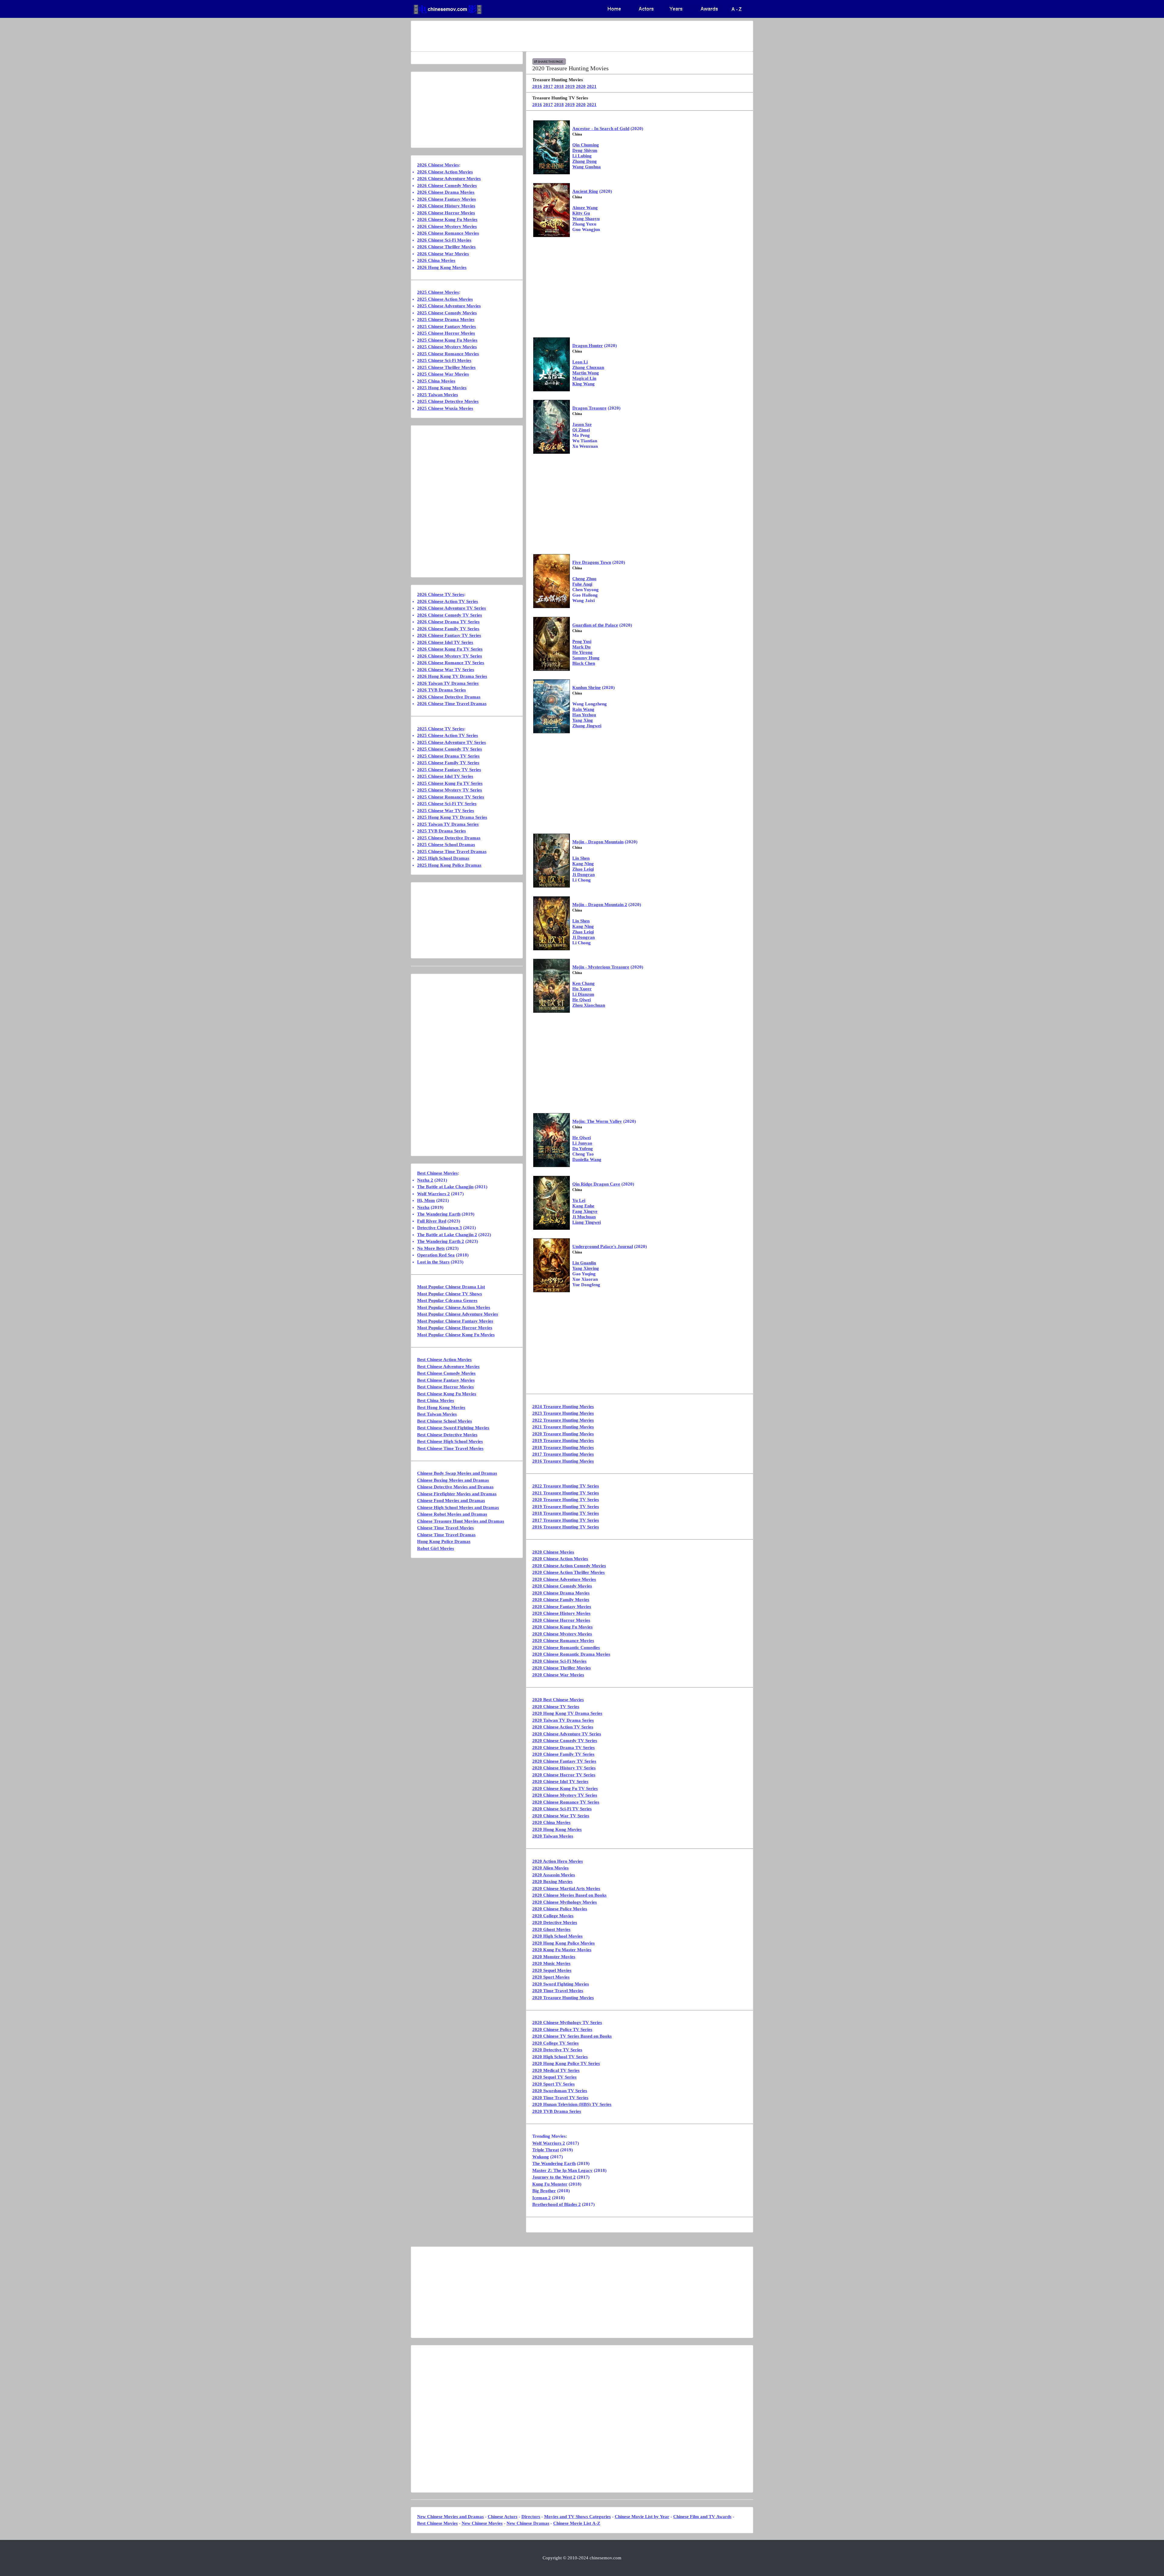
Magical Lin (584, 378)
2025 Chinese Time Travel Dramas (452, 851)
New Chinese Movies (482, 2523)
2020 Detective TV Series (557, 2050)
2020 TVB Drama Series (557, 2111)
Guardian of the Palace (595, 625)
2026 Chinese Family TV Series (448, 629)
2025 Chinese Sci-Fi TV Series (447, 804)
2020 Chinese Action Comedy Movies (569, 1566)
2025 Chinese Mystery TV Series (450, 790)
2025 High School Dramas (443, 858)
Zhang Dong (585, 161)
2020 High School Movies (557, 1936)
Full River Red (432, 1221)
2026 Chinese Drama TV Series (448, 622)
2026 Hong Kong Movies (442, 267)
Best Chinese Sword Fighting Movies (453, 1428)
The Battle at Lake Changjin (445, 1187)
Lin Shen (581, 858)
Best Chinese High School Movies (450, 1441)
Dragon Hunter (588, 346)
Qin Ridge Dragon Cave (596, 1184)
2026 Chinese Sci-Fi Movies (444, 240)
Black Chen (584, 663)
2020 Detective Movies (555, 1922)
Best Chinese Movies (437, 1173)
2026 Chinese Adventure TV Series (452, 608)
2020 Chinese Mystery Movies (562, 1634)
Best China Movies (436, 1400)
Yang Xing (583, 720)
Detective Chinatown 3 (440, 1228)
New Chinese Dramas (528, 2523)
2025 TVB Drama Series (442, 831)
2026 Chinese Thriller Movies (446, 247)
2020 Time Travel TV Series (560, 2098)
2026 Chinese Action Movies (445, 172)
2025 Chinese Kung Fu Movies (447, 340)
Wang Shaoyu (586, 219)
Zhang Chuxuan (588, 367)
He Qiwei (582, 1000)
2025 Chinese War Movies (443, 374)
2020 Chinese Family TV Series (563, 1754)
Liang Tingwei (587, 1222)
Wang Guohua (587, 167)
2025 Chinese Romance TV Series (451, 797)
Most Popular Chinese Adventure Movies (458, 1314)
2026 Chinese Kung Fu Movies (447, 219)
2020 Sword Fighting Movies (561, 1984)
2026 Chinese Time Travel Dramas (452, 704)
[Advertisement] (558, 36)
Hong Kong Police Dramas (444, 1541)
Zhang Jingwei (587, 726)
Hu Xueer (582, 989)
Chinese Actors (503, 2517)
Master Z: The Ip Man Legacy (562, 2170)
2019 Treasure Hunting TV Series (566, 1507)
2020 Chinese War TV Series (561, 1816)
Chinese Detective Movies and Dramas (455, 1487)
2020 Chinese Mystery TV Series (565, 1795)
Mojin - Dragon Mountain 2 (600, 905)
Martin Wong (586, 373)
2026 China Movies (436, 260)
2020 (581, 86)
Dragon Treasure (589, 408)
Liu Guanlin (584, 1263)
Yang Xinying (586, 1268)
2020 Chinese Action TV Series (563, 1727)
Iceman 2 (542, 2198)
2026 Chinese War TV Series (446, 670)
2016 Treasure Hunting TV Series (566, 1527)
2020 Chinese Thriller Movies (562, 1668)
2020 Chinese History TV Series (564, 1768)
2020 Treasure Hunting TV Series (566, 1500)
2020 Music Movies (551, 1963)
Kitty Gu (581, 213)
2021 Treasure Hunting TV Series (566, 1493)
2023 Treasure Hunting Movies (563, 1413)
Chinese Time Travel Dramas (446, 1535)
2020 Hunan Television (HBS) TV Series (572, 2104)
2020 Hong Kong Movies (557, 1829)
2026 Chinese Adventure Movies (449, 179)
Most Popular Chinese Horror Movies (455, 1328)
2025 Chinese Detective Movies (448, 401)
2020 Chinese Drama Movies (561, 1593)
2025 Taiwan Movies (438, 395)
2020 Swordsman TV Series (560, 2091)
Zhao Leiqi (583, 869)
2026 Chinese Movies (438, 165)
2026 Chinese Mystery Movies (447, 226)
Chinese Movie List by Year (642, 2517)
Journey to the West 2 (554, 2177)
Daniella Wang (587, 1159)
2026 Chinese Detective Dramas (449, 697)
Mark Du (581, 647)
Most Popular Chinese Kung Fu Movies (456, 1335)
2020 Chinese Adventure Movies (564, 1579)
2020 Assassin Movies (554, 1875)
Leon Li (580, 362)
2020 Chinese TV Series (556, 1707)
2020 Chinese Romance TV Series (566, 1802)
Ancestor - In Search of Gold (601, 129)
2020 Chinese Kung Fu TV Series (565, 1788)
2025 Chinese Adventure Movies (449, 306)
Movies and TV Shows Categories (577, 2517)
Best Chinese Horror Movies (445, 1387)
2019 (570, 86)
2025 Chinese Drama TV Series (448, 756)
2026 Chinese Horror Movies (446, 213)
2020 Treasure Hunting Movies (563, 1434)
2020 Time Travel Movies (558, 1991)
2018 (559, 86)
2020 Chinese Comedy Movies (562, 1586)
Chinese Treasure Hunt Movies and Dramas (461, 1521)
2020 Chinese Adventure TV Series (567, 1734)
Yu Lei (579, 1200)
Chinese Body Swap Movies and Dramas (457, 1473)
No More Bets (431, 1248)
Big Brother (544, 2191)
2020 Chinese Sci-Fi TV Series (562, 1809)
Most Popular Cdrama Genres (447, 1300)
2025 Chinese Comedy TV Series (450, 749)
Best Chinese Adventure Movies (448, 1367)
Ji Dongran (584, 875)
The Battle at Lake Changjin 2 (447, 1235)
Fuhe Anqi (582, 584)
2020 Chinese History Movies (561, 1613)
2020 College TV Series (555, 2043)
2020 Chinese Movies (553, 1552)
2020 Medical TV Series (556, 2070)
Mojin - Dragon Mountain (598, 842)
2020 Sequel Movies (552, 1970)
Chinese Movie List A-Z (577, 2523)
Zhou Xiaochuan (589, 1005)
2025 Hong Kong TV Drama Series (452, 817)
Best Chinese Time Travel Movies (450, 1448)
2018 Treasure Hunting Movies (563, 1447)
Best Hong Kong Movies (441, 1407)
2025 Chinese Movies (438, 292)
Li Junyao (582, 1143)
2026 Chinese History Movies (446, 206)
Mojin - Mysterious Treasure (601, 967)
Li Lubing (582, 156)
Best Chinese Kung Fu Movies (447, 1394)
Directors (531, 2517)
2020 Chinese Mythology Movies (565, 1902)
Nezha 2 (425, 1180)
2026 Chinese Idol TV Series (445, 642)
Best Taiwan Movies (437, 1414)
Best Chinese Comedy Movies (446, 1373)
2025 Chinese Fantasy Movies (447, 326)
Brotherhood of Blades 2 (557, 2204)
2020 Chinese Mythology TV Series (567, 2022)
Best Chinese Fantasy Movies (446, 1380)
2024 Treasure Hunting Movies (563, 1407)
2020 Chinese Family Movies (561, 1600)
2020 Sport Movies (551, 1977)
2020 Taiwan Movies (553, 1836)
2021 (592, 86)
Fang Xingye (585, 1211)
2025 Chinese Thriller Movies (446, 367)
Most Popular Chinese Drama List (451, 1287)
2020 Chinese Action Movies (560, 1559)
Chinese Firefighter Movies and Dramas (457, 1494)
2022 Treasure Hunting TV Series (566, 1486)
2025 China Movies (436, 381)
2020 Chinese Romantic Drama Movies (571, 1654)
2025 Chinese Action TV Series (448, 735)
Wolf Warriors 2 (549, 2143)
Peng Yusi (582, 641)
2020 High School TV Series (560, 2057)
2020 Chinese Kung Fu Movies (562, 1627)
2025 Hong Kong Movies (442, 388)
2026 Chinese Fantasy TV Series (449, 635)
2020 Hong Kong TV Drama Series (567, 1713)
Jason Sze (582, 424)
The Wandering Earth (554, 2163)
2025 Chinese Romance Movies (448, 354)
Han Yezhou (584, 715)
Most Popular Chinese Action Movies (454, 1307)
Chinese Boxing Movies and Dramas (453, 1480)
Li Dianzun (583, 994)
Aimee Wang (585, 208)
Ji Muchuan (584, 1217)
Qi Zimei (581, 430)
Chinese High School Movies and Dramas (458, 1507)
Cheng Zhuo (584, 579)
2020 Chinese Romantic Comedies (566, 1648)
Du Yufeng (583, 1149)
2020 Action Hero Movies (558, 1861)
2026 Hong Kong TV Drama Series (452, 676)
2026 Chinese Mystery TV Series (450, 656)
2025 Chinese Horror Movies (446, 333)
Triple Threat (546, 2150)
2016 (537, 86)
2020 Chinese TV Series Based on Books (572, 2036)
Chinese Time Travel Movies (445, 1528)
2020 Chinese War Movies (558, 1675)
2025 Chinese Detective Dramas (449, 838)
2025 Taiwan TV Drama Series (448, 824)
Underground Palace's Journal (603, 1246)
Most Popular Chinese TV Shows (450, 1294)
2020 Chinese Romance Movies (563, 1641)
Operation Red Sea (436, 1255)
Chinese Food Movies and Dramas (451, 1500)
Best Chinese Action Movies (444, 1360)
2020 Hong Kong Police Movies (564, 1943)
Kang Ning (583, 864)
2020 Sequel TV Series (554, 2077)
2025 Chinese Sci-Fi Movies (444, 360)
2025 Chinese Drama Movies (446, 319)
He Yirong (582, 652)
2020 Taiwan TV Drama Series (563, 1720)
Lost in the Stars (433, 1262)
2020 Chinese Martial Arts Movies (566, 1889)
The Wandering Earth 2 (441, 1241)
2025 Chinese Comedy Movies (447, 313)
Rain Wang (583, 709)
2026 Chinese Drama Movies (446, 192)
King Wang (584, 384)
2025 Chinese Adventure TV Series (452, 742)
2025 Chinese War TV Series (446, 811)
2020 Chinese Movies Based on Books (569, 1895)
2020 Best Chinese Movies (558, 1700)
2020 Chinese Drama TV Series (564, 1748)
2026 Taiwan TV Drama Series (448, 683)
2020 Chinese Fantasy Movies (562, 1607)
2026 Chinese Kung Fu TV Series (450, 649)
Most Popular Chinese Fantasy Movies (455, 1321)
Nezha (423, 1207)
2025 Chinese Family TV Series (448, 763)
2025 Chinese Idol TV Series (445, 776)
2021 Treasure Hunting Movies (563, 1427)
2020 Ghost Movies (551, 1929)
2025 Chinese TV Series (441, 729)
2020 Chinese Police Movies (560, 1909)
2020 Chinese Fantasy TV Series (564, 1761)
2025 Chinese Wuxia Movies (445, 408)
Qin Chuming (586, 145)
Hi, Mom (426, 1200)
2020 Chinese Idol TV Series (560, 1781)
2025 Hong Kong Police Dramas (449, 865)
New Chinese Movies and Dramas (450, 2517)
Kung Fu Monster (550, 2184)
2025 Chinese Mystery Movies (447, 347)
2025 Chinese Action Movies (445, 299)
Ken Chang (584, 983)
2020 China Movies (551, 1822)
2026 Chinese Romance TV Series (451, 663)
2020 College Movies (553, 1916)
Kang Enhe (583, 1206)
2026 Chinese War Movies (443, 254)
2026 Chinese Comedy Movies (447, 186)
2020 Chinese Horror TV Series (564, 1775)
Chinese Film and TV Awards (702, 2517)
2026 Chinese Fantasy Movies (447, 199)
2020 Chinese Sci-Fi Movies (559, 1661)
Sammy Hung (586, 658)
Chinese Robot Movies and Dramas (452, 1514)
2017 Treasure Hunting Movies (563, 1454)
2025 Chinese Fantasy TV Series (449, 770)
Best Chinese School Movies (445, 1421)
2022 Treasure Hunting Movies (563, 1420)
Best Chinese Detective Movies (447, 1435)
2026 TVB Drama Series (442, 690)
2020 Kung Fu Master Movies (562, 1950)
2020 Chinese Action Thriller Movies (569, 1572)
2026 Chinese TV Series (441, 594)
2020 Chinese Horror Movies (561, 1620)
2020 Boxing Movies (552, 1882)
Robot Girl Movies (436, 1548)
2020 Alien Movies (550, 1868)
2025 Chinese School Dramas (446, 845)
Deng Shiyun (585, 150)
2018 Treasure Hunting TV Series (566, 1513)
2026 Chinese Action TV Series (448, 601)
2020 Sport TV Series (554, 2084)
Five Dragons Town (592, 562)
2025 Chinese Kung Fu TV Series (450, 783)
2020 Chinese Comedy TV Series (565, 1741)
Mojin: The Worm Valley (597, 1121)
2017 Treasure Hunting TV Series (566, 1520)
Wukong (541, 2157)
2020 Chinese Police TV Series (562, 2029)
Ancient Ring (585, 191)
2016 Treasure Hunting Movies (563, 1461)
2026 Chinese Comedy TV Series (450, 615)
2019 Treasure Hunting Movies (563, 1440)
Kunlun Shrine (587, 687)
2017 (548, 86)
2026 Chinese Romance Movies (448, 233)
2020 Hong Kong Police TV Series (566, 2063)
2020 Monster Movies (554, 1957)
